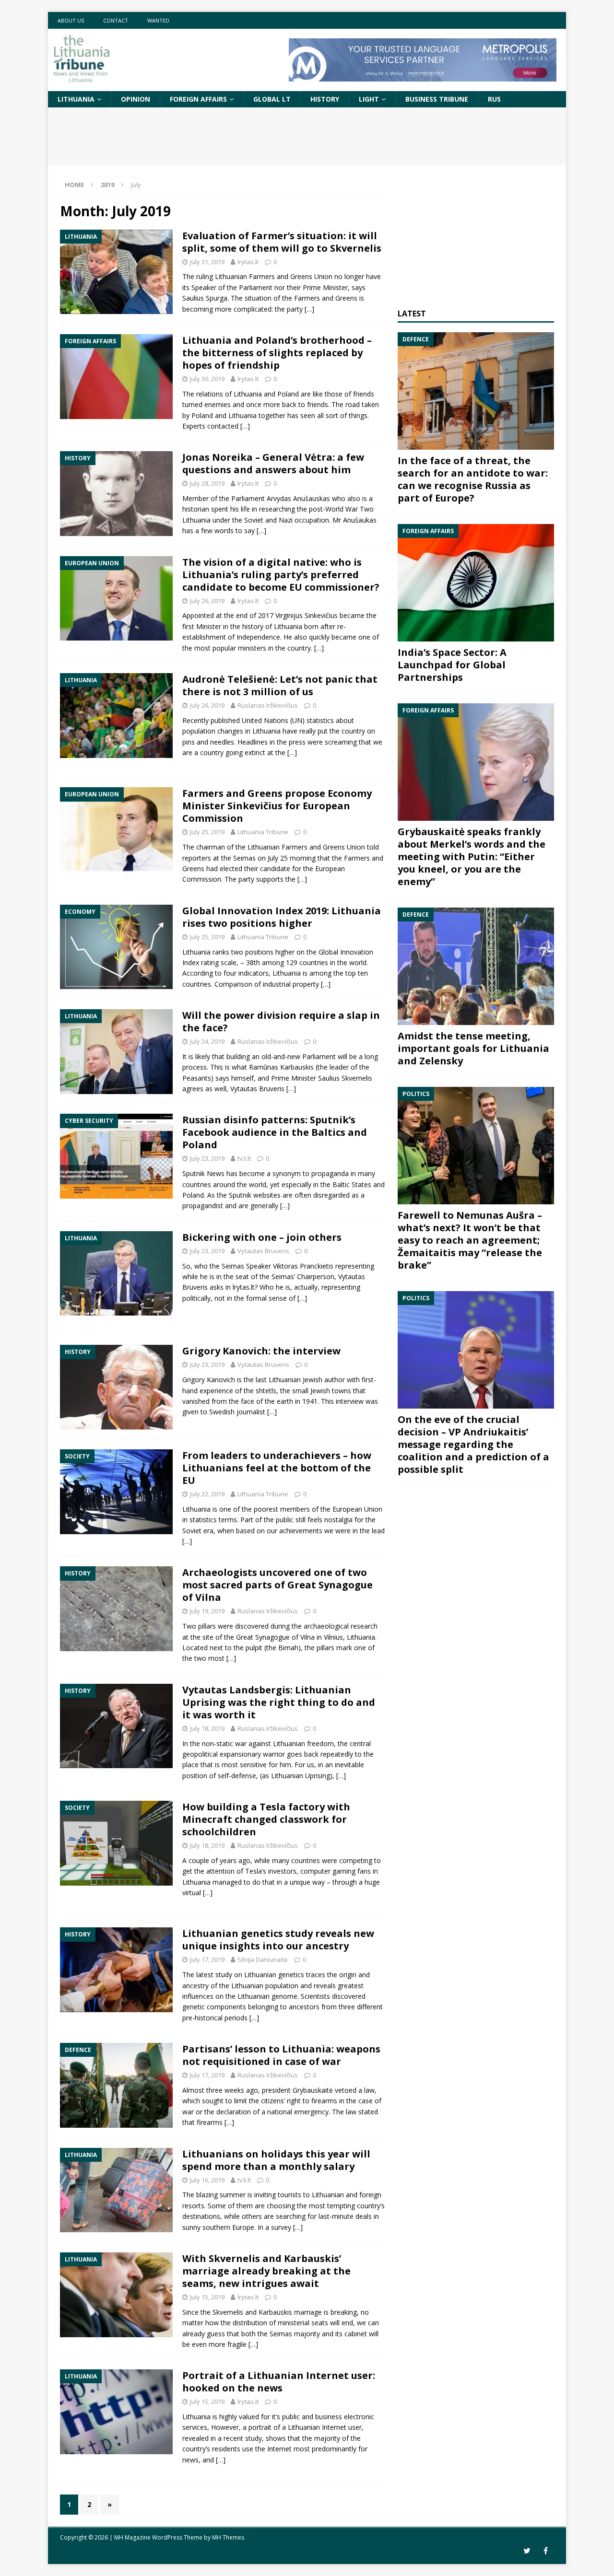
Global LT (272, 99)
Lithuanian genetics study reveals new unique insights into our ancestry (278, 1940)
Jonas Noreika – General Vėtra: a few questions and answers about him (273, 463)
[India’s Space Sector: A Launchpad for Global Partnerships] (476, 583)
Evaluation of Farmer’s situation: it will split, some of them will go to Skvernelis (282, 242)
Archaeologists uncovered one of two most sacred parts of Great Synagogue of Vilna (277, 1585)
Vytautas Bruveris (263, 1251)
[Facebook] (546, 2551)
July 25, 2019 (207, 832)
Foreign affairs (198, 99)
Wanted (158, 20)
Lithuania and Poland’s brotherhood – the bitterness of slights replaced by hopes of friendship (277, 353)
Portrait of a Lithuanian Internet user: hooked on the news (279, 2382)
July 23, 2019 (207, 1158)
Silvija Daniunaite (263, 1959)
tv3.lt (244, 1158)
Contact (116, 20)
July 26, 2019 (207, 601)
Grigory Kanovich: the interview (261, 1351)
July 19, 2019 (207, 1611)
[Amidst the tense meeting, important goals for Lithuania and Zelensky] (476, 966)
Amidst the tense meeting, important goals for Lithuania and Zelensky (473, 1048)
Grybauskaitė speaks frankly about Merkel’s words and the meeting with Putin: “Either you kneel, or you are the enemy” (472, 857)
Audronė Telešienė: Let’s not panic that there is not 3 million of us (280, 685)
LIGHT (369, 99)
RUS (494, 99)
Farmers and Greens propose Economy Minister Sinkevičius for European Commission (277, 806)
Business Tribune (437, 99)
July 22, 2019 (207, 1494)
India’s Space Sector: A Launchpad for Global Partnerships (452, 665)
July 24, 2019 (207, 1041)
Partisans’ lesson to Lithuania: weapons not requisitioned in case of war (281, 2055)
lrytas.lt (248, 262)
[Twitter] (527, 2551)
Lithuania (76, 99)
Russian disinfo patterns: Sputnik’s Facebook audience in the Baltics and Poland (275, 1132)
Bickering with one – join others (262, 1237)
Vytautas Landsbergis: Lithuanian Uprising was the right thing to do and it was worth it (279, 1702)
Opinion (136, 99)
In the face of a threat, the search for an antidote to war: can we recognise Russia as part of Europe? (473, 479)
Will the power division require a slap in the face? (281, 1021)
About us (71, 20)
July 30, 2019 (207, 379)
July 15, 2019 (207, 2297)
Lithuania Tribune (263, 832)
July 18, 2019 (207, 1728)
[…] (309, 309)
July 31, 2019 (207, 262)
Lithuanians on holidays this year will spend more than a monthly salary (276, 2160)
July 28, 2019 (207, 483)
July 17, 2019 (207, 1959)
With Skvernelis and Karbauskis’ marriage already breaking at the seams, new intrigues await (266, 2271)
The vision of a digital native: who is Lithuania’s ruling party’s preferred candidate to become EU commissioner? (281, 575)
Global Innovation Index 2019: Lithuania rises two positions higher (282, 917)
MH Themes (228, 2537)
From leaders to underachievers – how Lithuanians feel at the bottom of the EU (277, 1468)
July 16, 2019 (207, 2180)
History (325, 99)
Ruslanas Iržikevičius (268, 705)
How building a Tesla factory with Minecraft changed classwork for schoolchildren (266, 1819)
